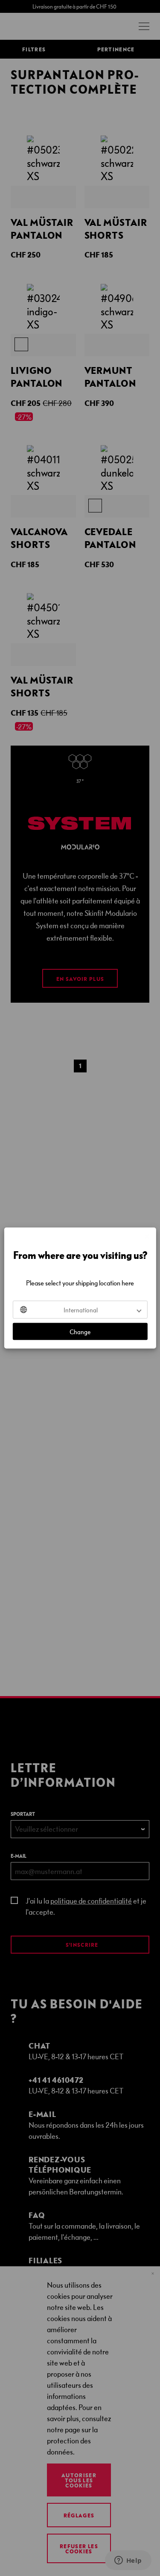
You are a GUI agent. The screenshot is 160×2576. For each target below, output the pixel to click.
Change (80, 1332)
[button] (80, 1310)
